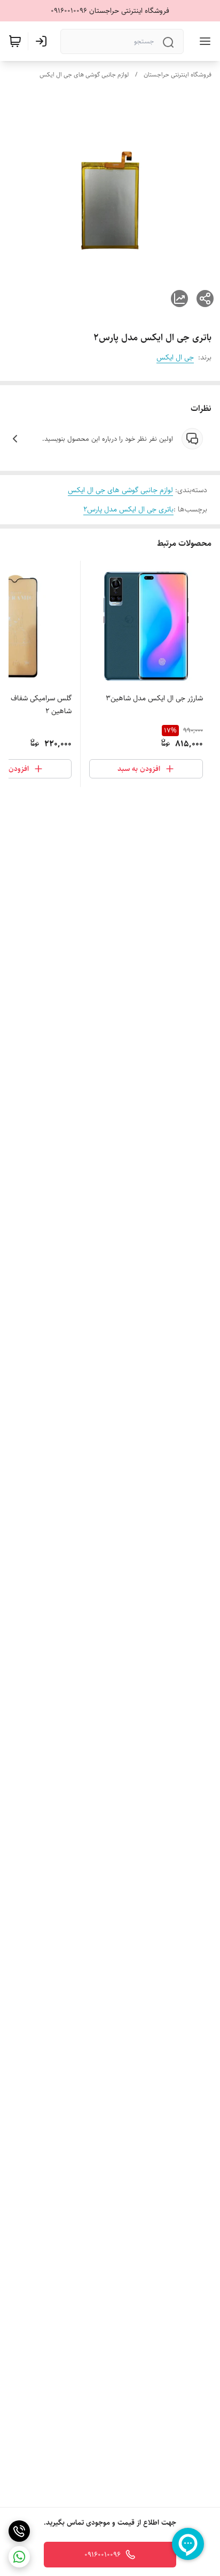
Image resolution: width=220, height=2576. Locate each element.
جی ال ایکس (175, 357)
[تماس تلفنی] (19, 2531)
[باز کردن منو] (203, 41)
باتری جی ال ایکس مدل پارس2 (128, 509)
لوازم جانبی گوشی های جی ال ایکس (84, 75)
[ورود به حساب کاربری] (43, 41)
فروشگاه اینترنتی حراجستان (178, 75)
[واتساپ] (19, 2557)
